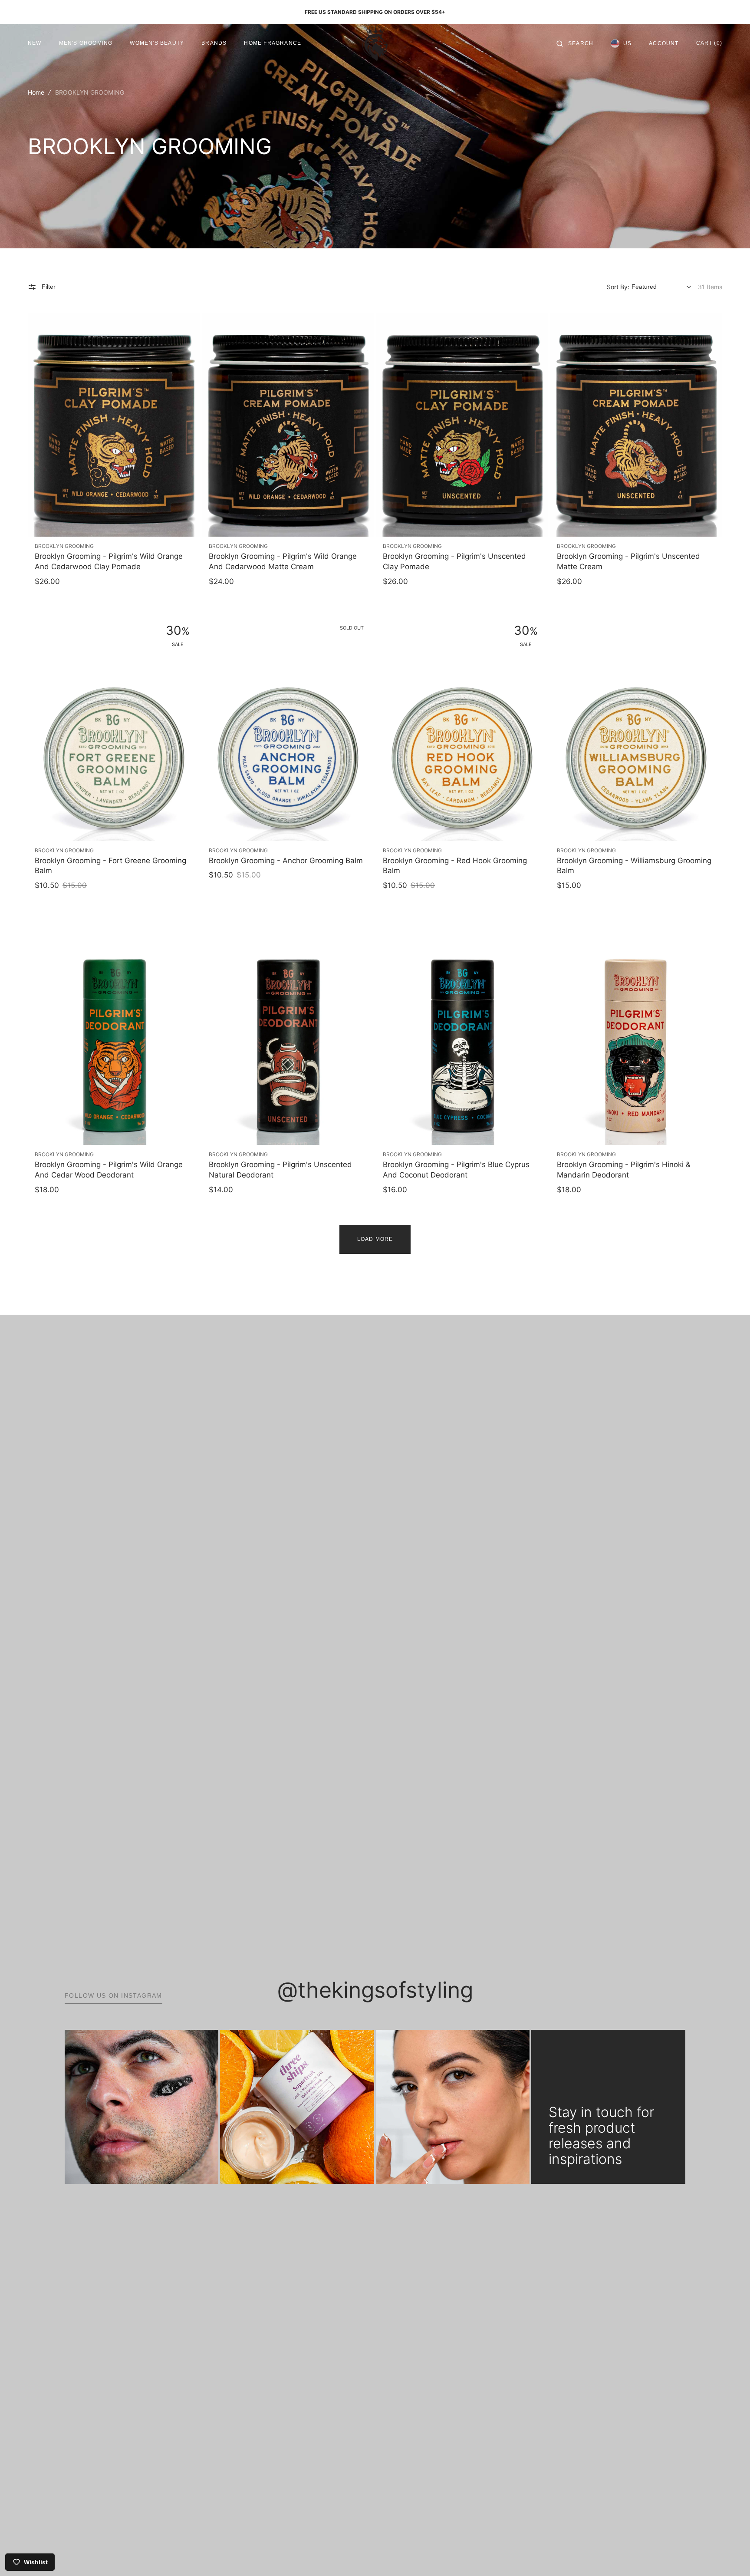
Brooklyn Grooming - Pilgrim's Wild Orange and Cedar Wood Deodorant (109, 1170)
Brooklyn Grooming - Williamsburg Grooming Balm (634, 866)
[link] (114, 425)
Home (36, 92)
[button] (575, 43)
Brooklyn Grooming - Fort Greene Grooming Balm (110, 866)
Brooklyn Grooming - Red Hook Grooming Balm (455, 866)
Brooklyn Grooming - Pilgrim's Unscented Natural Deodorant (280, 1170)
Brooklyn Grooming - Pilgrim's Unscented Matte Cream (628, 561)
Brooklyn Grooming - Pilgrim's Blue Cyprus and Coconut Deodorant (456, 1170)
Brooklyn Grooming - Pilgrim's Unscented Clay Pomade (454, 561)
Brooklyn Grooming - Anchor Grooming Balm (286, 861)
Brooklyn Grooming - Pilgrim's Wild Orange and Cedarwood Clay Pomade (109, 561)
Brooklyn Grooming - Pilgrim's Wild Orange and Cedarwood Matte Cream (283, 561)
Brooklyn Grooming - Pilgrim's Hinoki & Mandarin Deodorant (624, 1170)
